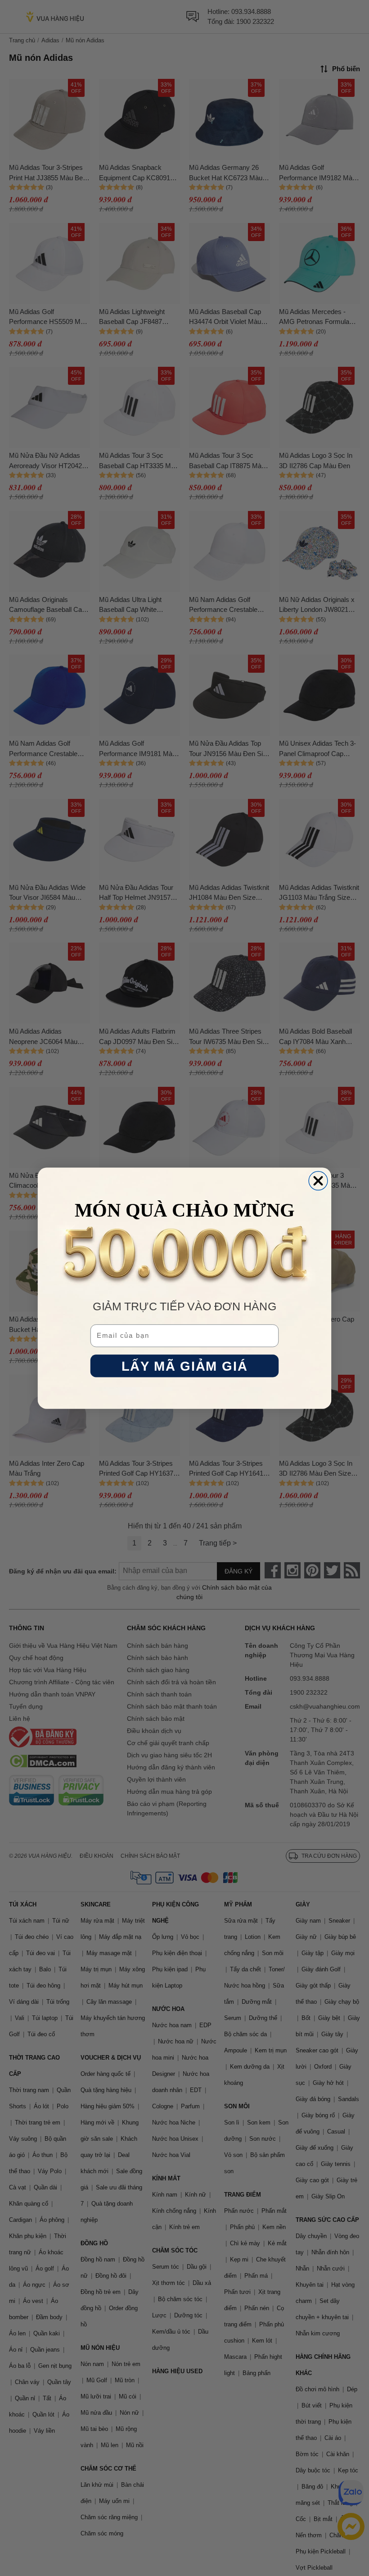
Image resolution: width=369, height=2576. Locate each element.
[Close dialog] (318, 1181)
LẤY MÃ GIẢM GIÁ (184, 1366)
